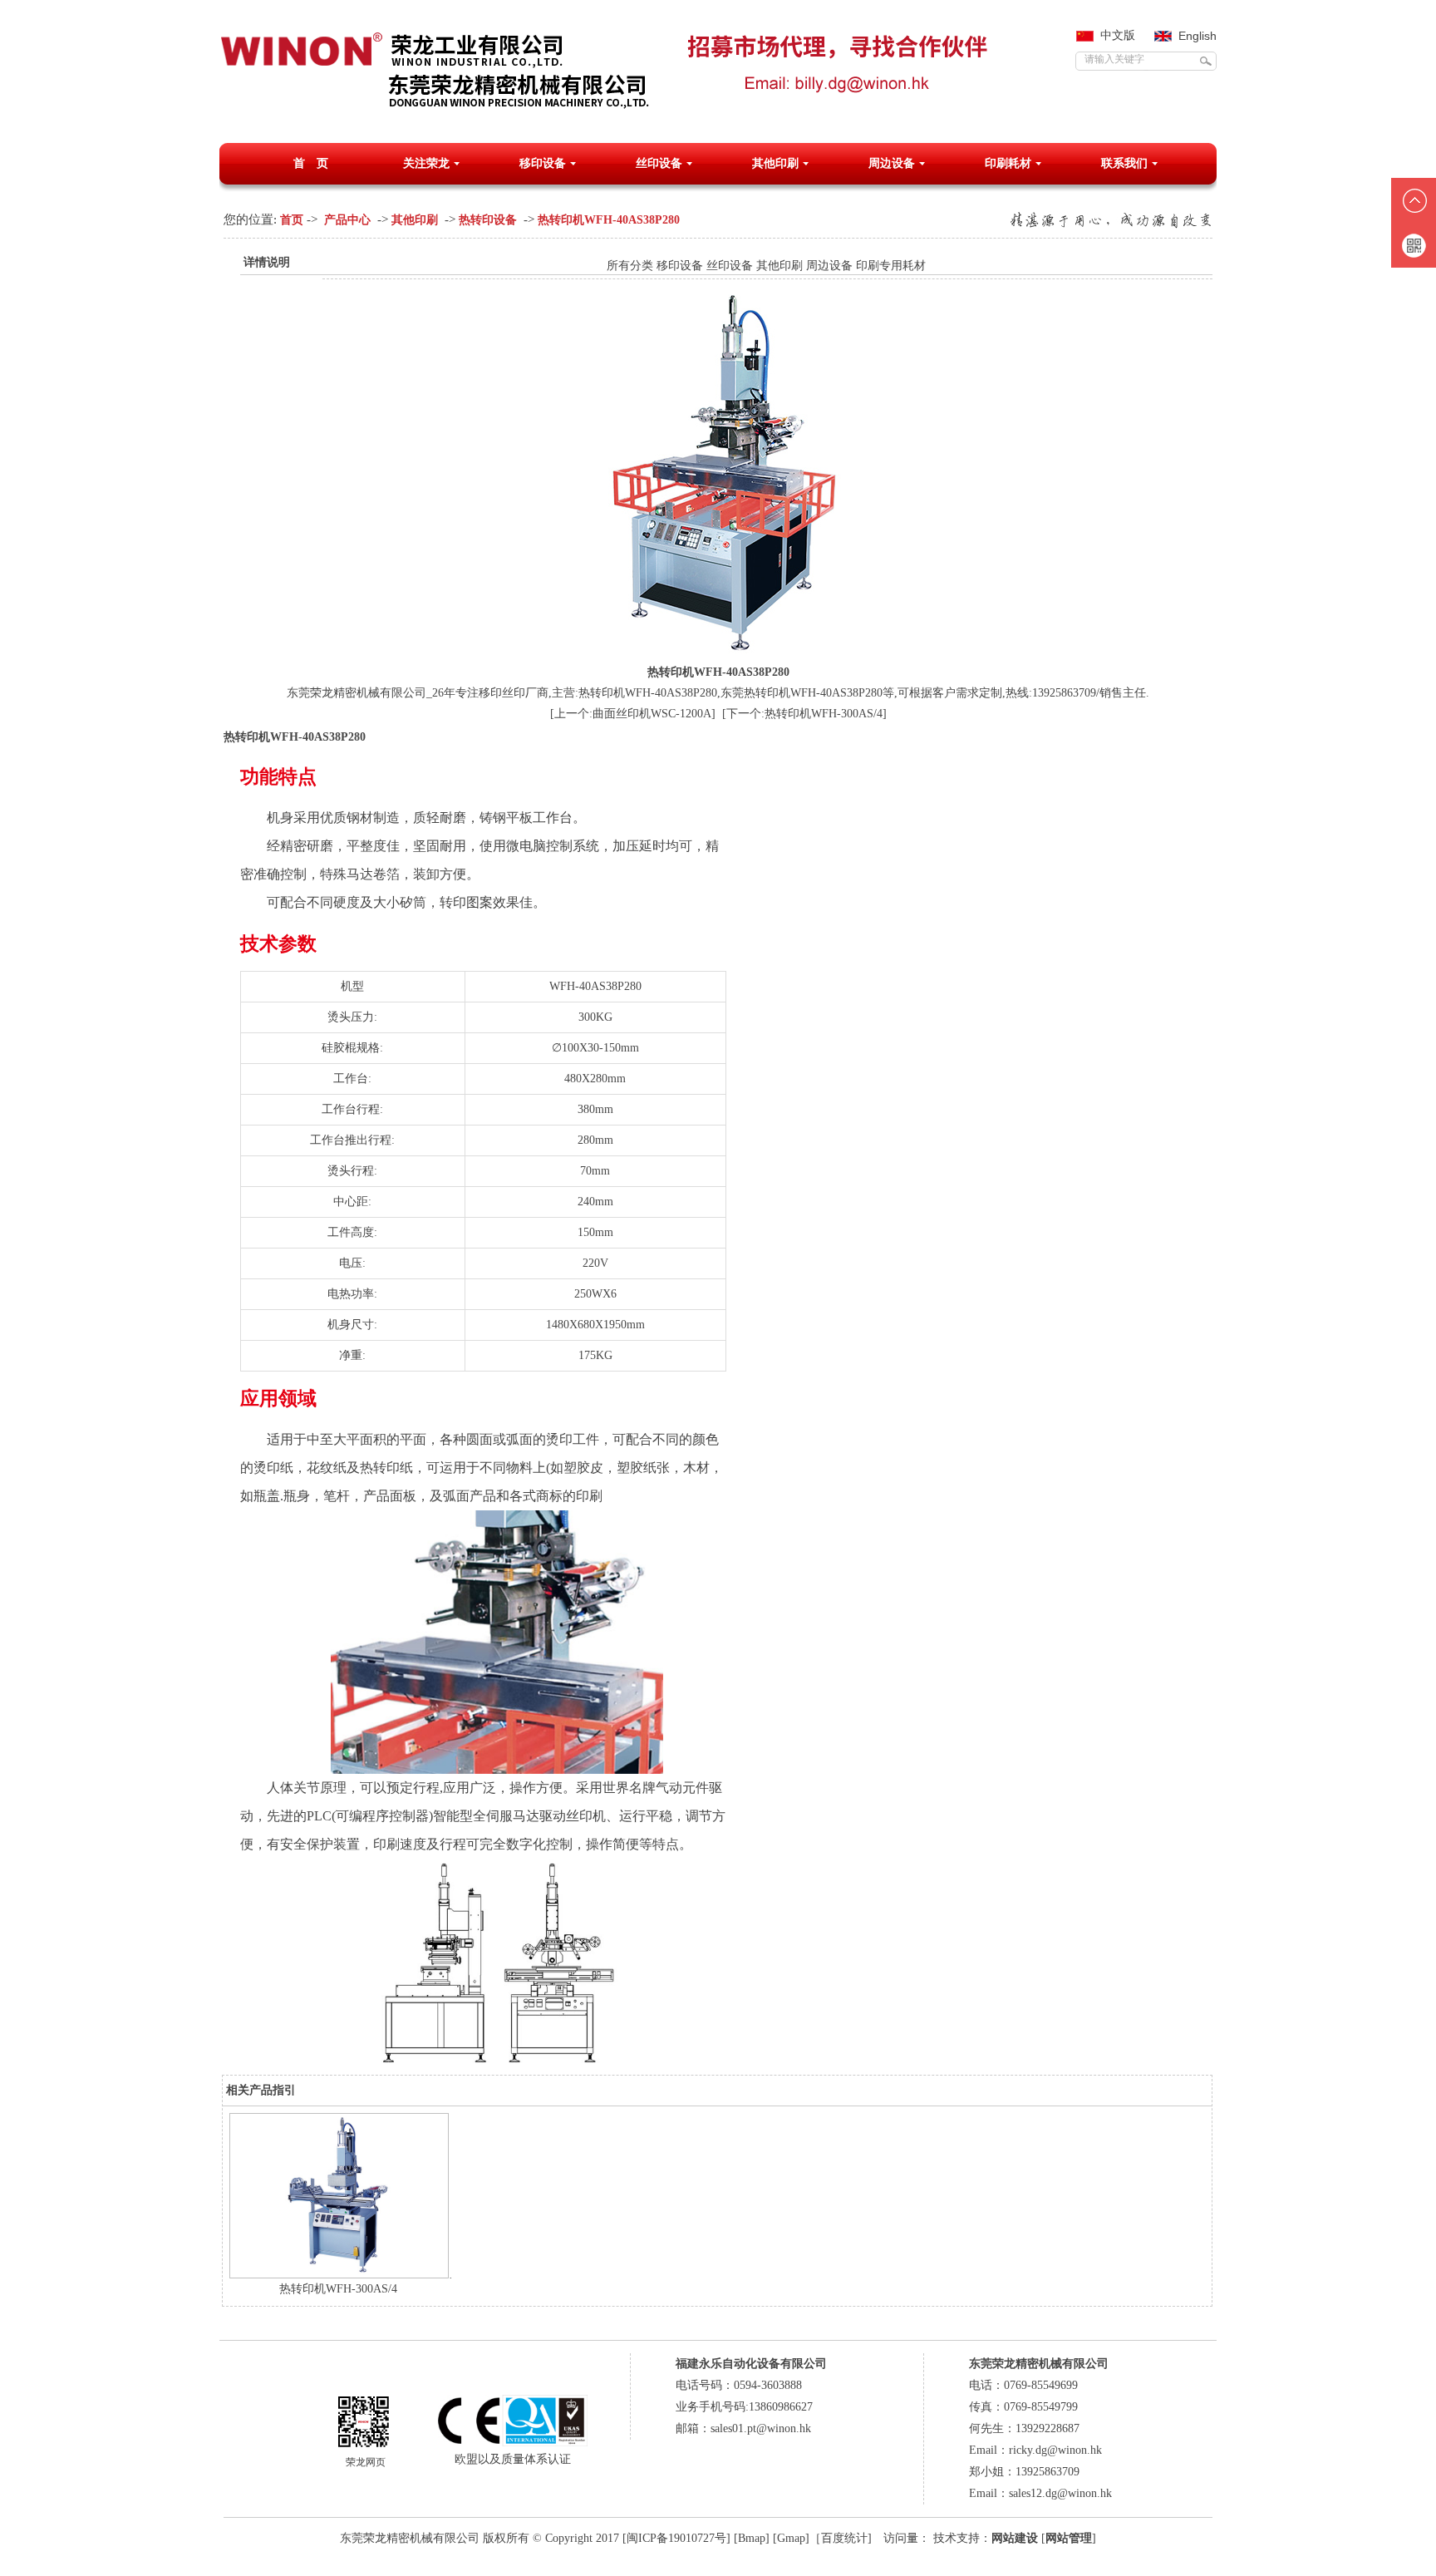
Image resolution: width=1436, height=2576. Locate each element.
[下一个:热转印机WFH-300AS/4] (804, 714)
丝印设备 (659, 163)
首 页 (311, 163)
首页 (292, 220)
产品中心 (347, 220)
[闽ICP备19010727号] (676, 2538)
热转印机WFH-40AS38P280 (609, 220)
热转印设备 (488, 220)
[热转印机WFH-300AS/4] (339, 2275)
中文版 (1118, 35)
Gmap (791, 2538)
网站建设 (1015, 2538)
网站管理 (1069, 2538)
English (1197, 36)
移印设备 (543, 163)
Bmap (752, 2538)
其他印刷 (775, 163)
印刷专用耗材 (891, 266)
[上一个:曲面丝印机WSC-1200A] (633, 714)
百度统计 (844, 2538)
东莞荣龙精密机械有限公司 (410, 2538)
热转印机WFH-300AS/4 (338, 2289)
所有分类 (630, 266)
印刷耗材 (1008, 163)
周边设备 (892, 163)
